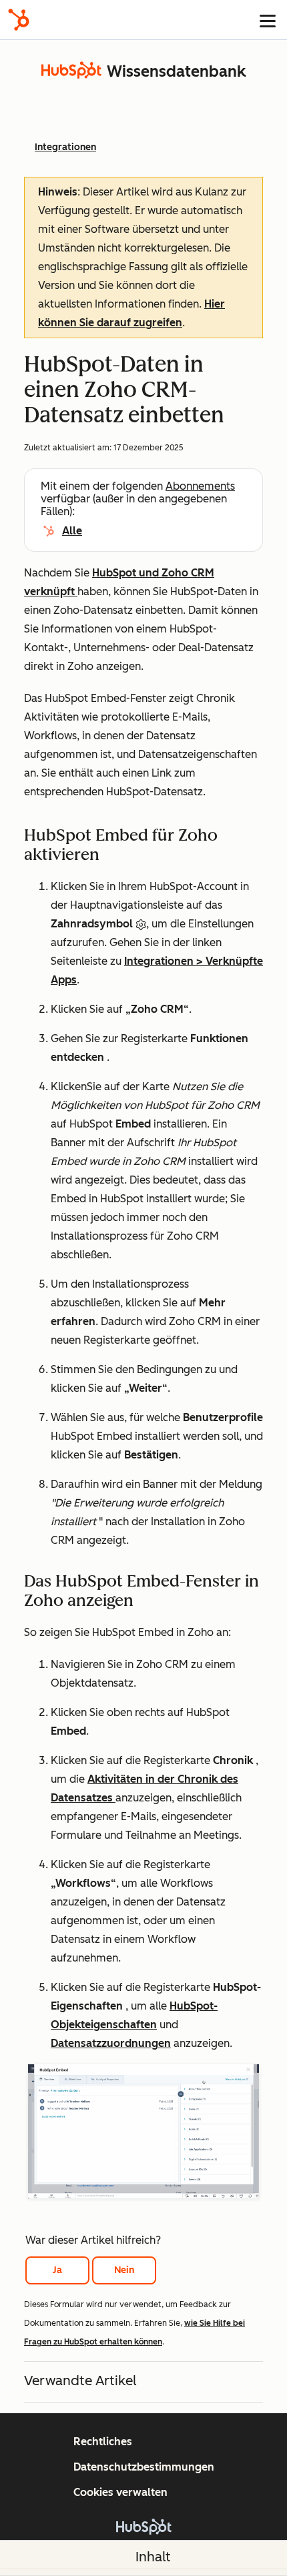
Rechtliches (103, 2442)
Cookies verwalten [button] (120, 2492)
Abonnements (200, 486)
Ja (57, 2270)
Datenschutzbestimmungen (144, 2467)
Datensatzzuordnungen (111, 2043)
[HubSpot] (19, 20)
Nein (124, 2270)
